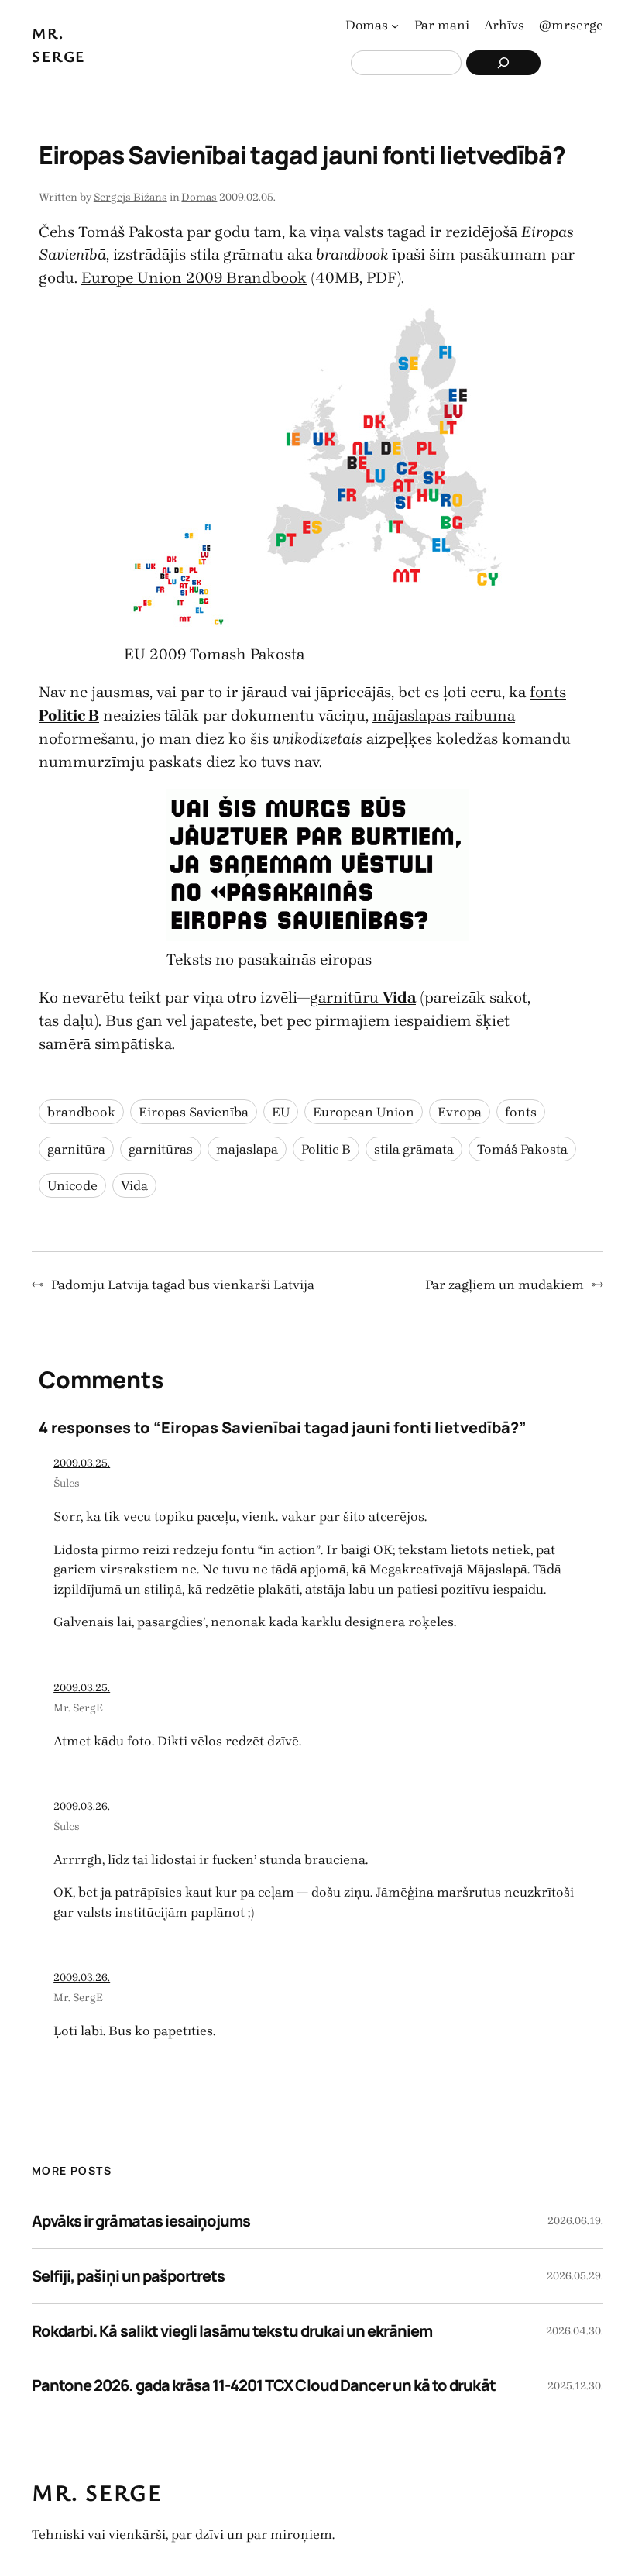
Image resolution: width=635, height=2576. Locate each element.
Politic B (326, 1149)
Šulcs (67, 1483)
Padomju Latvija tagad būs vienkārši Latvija (183, 1285)
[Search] (503, 63)
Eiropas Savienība (194, 1112)
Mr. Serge (97, 2492)
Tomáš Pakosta (130, 232)
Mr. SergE (78, 1708)
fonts (521, 1112)
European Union (364, 1112)
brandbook (81, 1112)
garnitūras (161, 1149)
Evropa (460, 1112)
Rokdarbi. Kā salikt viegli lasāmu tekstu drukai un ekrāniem (232, 2331)
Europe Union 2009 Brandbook (194, 278)
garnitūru (363, 997)
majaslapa (247, 1149)
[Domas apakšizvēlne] (395, 26)
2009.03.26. (82, 1806)
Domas (199, 197)
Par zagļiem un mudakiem (505, 1285)
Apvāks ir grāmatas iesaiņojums (141, 2221)
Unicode (72, 1185)
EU (281, 1112)
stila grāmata (414, 1149)
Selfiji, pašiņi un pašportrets (128, 2276)
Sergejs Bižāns (130, 197)
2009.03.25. (82, 1463)
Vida (134, 1185)
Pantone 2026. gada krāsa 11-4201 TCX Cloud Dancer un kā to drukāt (264, 2385)
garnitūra (76, 1149)
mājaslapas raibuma (444, 715)
